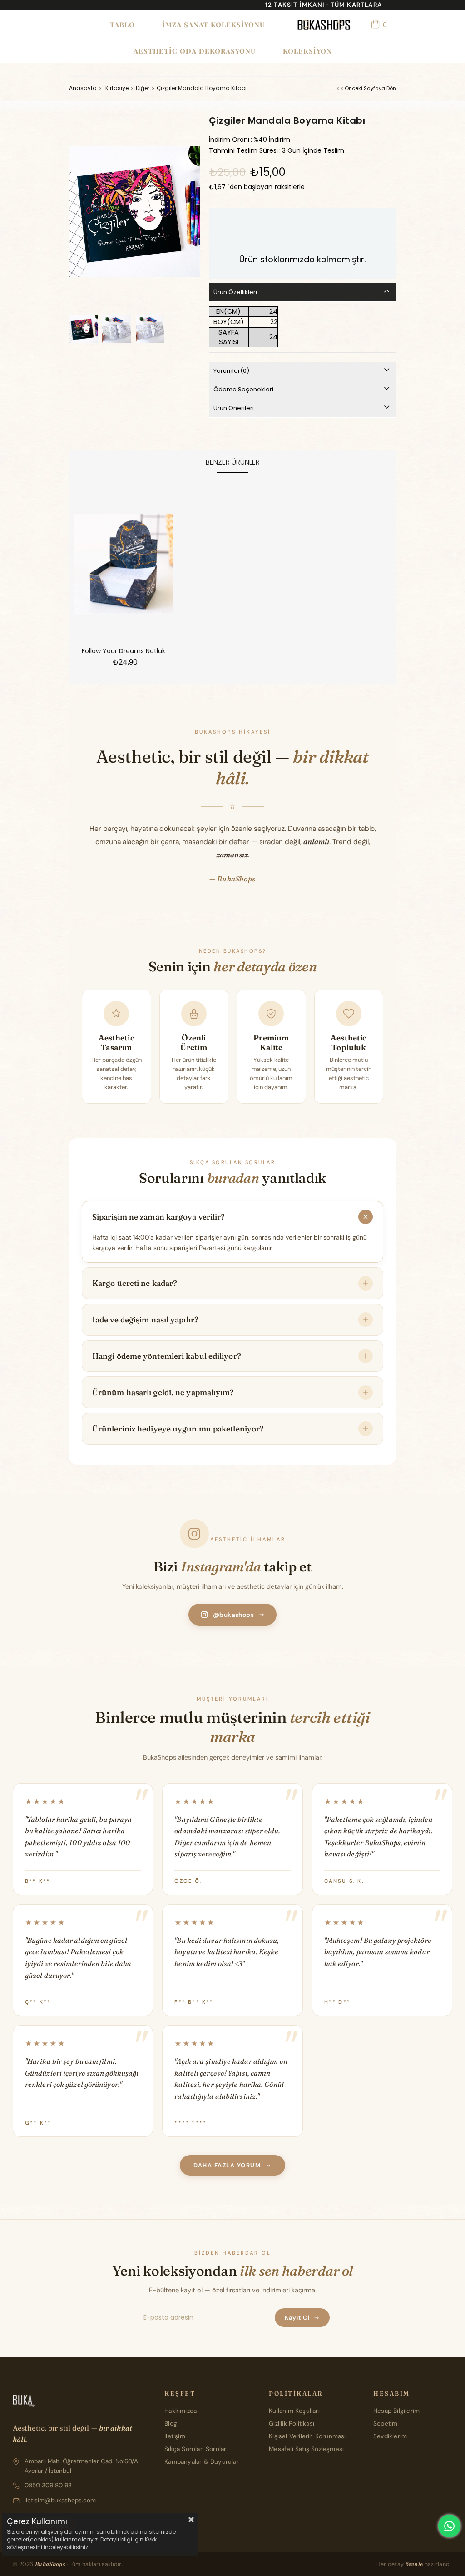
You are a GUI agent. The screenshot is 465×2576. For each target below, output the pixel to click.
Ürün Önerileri (234, 408)
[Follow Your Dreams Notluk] (124, 564)
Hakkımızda (181, 2411)
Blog (171, 2423)
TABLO (122, 25)
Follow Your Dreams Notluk (124, 651)
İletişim (175, 2436)
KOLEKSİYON (307, 51)
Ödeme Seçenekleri (243, 389)
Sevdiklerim (390, 2436)
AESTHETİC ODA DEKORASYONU (195, 51)
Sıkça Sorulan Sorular (195, 2449)
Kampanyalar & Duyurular (202, 2462)
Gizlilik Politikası (292, 2423)
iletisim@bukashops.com (60, 2500)
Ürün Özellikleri (235, 292)
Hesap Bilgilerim (396, 2411)
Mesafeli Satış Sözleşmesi (306, 2449)
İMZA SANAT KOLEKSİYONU (213, 25)
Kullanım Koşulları (294, 2411)
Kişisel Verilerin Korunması (307, 2436)
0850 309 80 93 (48, 2485)
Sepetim (385, 2423)
